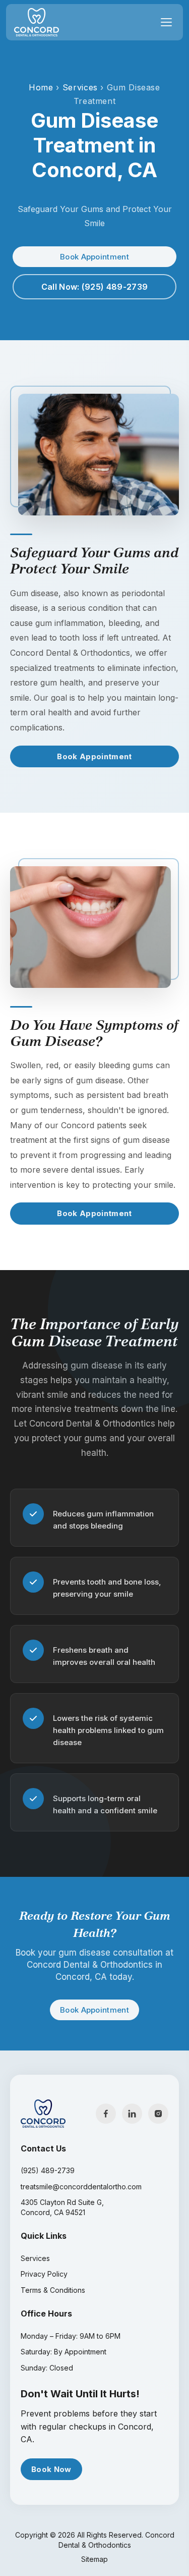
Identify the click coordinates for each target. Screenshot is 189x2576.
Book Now (51, 2469)
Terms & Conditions (53, 2290)
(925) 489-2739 (48, 2170)
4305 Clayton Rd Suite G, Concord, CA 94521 (62, 2207)
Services (80, 87)
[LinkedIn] (132, 2114)
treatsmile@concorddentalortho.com (81, 2187)
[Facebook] (106, 2114)
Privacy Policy (44, 2274)
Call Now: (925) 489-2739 (95, 287)
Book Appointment (94, 257)
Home (41, 87)
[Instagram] (158, 2114)
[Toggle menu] (166, 22)
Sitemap (94, 2559)
